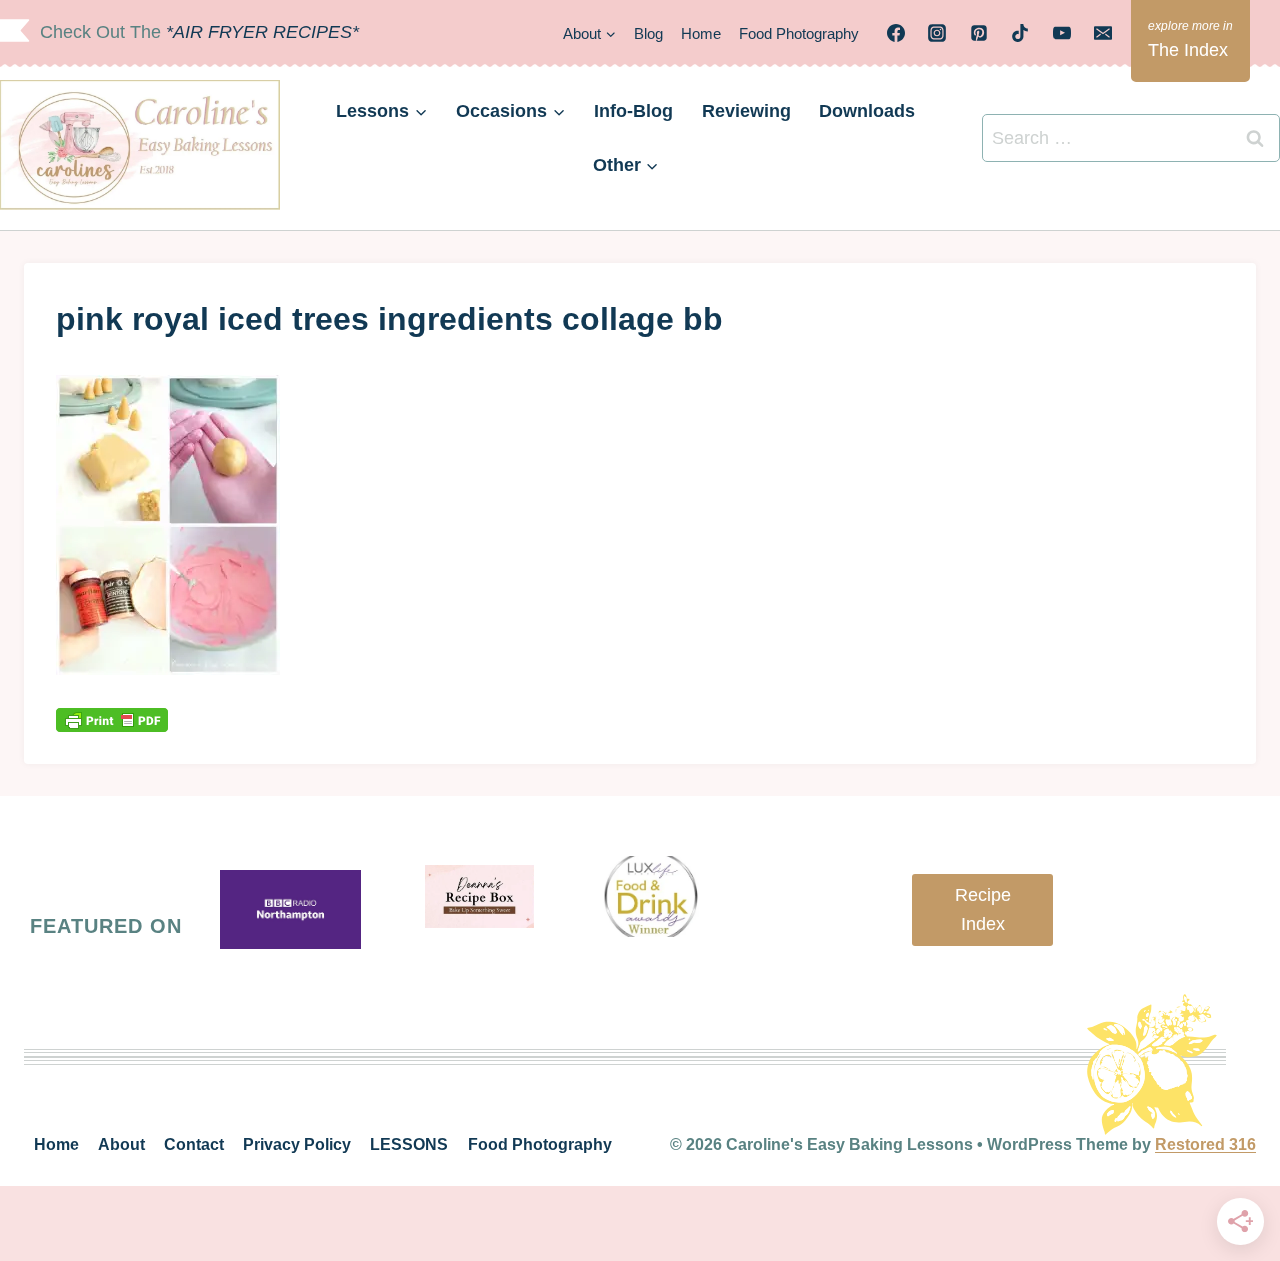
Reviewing (746, 111)
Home (701, 33)
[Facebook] (896, 33)
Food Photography (799, 33)
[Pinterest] (979, 33)
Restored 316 (1205, 1144)
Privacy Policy (297, 1144)
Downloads (867, 111)
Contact (194, 1144)
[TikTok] (1020, 33)
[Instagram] (937, 33)
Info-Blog (633, 111)
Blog (648, 33)
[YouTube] (1062, 33)
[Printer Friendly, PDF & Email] (112, 719)
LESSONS (409, 1144)
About (121, 1144)
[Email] (1103, 33)
